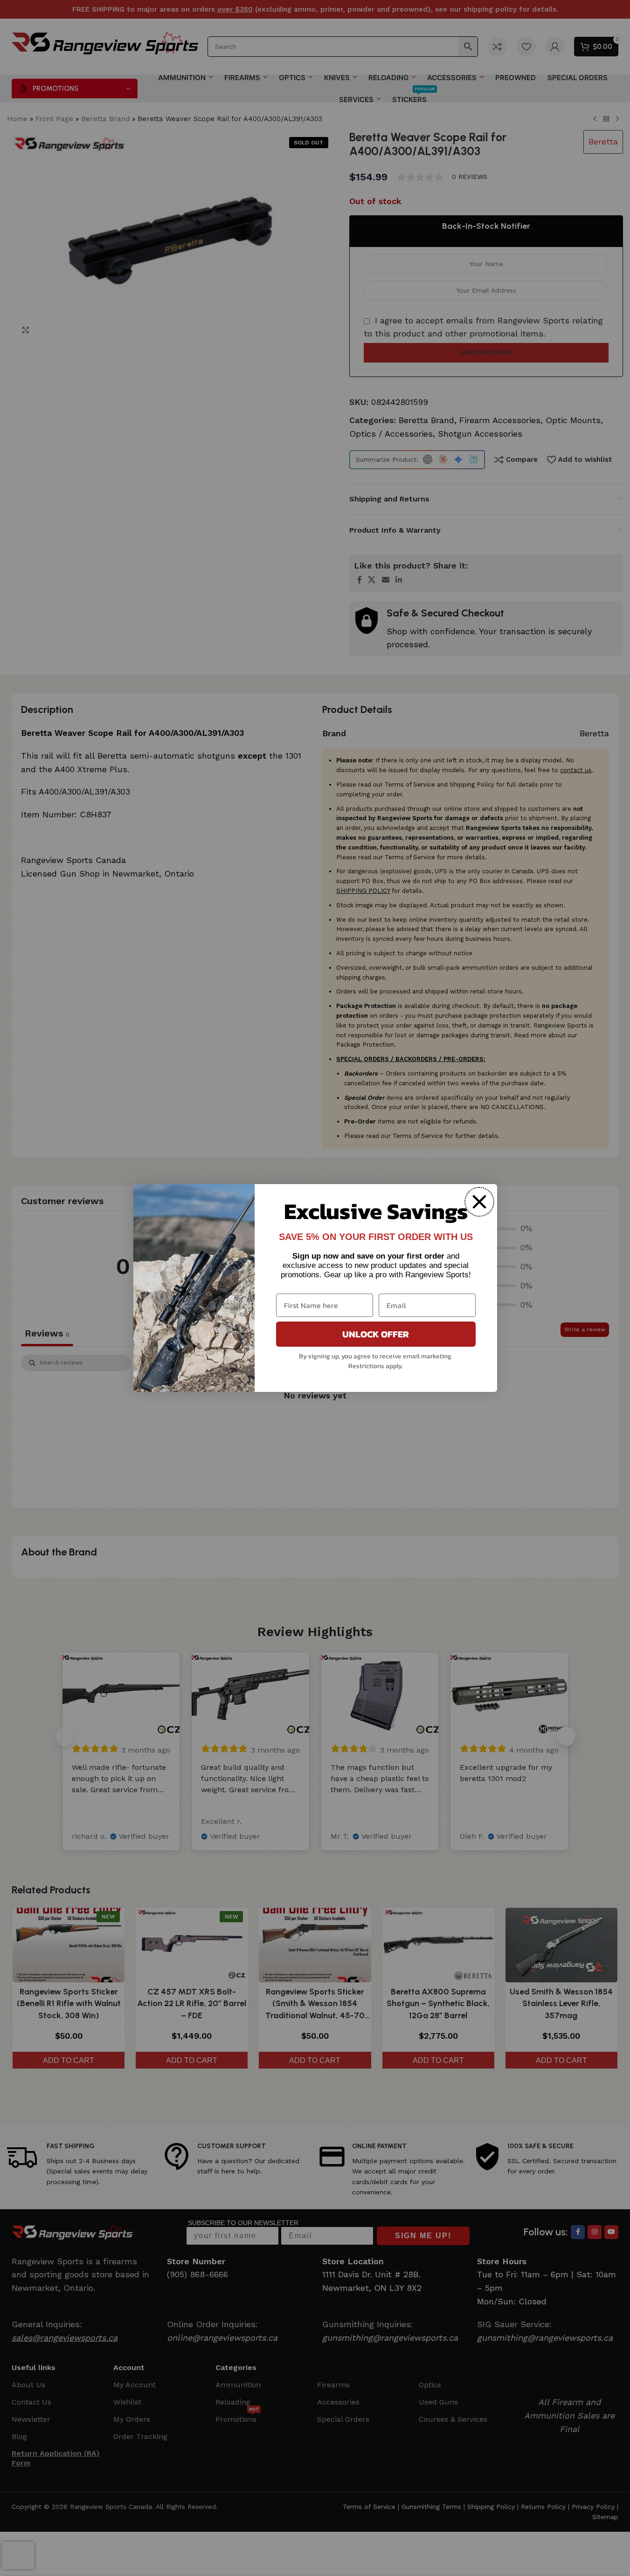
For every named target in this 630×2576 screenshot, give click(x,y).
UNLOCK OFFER (376, 1334)
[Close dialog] (479, 1202)
